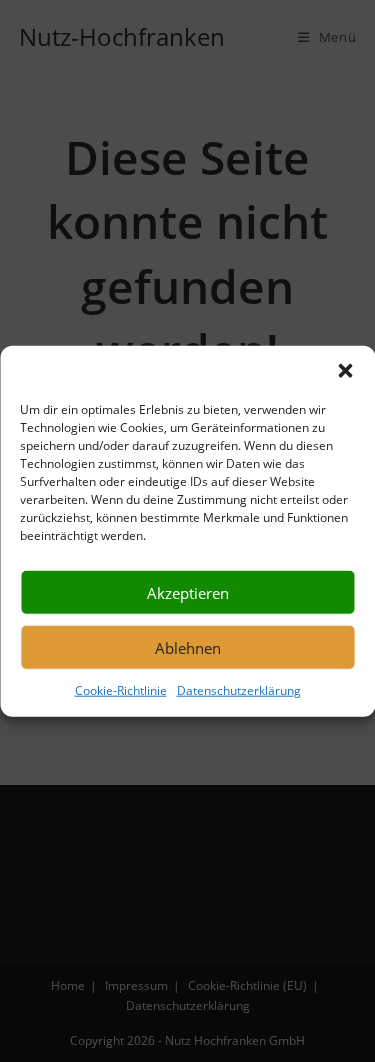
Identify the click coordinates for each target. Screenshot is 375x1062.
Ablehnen (188, 647)
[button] (345, 371)
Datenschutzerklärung (239, 690)
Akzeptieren (188, 592)
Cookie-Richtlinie (121, 690)
